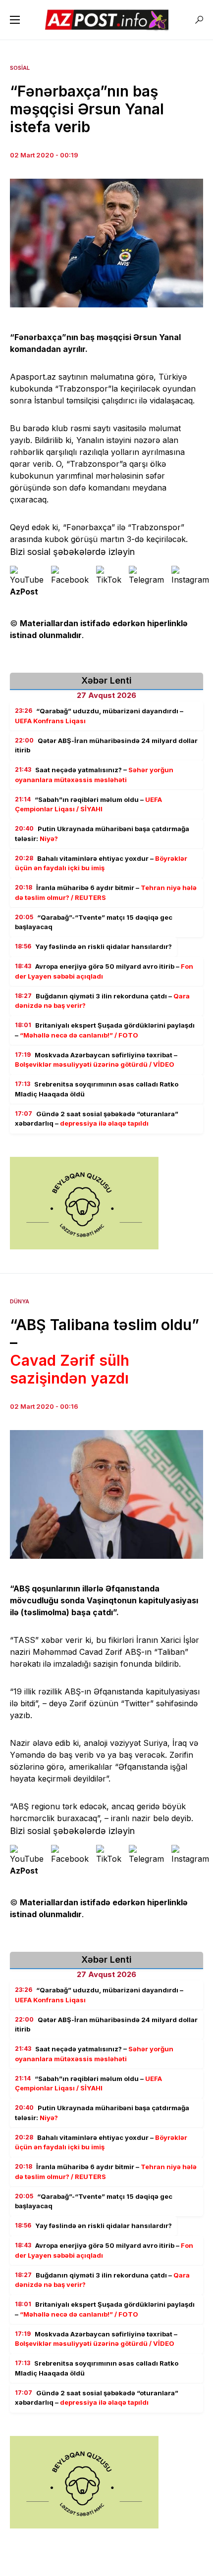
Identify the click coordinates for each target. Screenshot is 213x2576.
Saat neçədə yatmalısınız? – (94, 775)
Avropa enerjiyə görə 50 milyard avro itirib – (104, 971)
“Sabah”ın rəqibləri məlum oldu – (88, 804)
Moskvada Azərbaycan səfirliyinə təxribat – (96, 1060)
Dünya (20, 1301)
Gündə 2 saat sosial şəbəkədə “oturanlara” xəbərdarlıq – (97, 1119)
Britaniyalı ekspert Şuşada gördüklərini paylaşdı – (105, 1030)
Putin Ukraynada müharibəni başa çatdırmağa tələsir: (102, 834)
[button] (15, 20)
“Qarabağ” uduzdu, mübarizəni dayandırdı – (99, 716)
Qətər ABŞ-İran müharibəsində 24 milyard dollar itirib (106, 745)
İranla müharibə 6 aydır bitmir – (106, 892)
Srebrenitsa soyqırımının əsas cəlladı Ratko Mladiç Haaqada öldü (97, 1089)
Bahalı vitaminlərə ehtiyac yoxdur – (101, 863)
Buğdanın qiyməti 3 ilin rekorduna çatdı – (102, 1001)
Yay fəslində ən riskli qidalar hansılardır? (93, 946)
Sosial (20, 68)
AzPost (24, 592)
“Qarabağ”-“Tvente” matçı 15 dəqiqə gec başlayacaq (94, 922)
